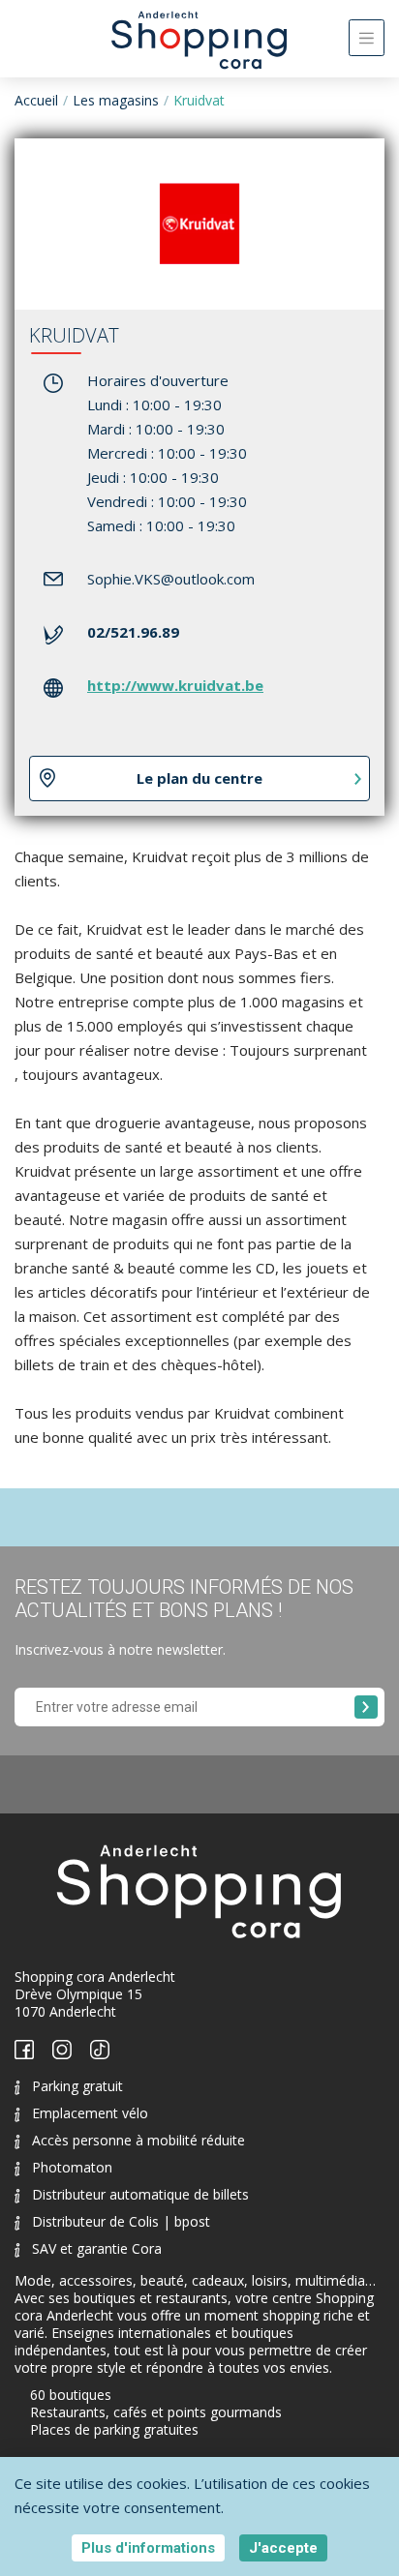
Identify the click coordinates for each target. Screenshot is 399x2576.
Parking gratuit (77, 2086)
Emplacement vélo (90, 2113)
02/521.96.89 (133, 632)
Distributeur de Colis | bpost (121, 2221)
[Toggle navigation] (367, 38)
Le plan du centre (199, 778)
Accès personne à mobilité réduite (138, 2140)
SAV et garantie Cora (97, 2248)
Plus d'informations (148, 2548)
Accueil (36, 100)
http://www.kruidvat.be (175, 685)
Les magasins (116, 100)
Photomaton (72, 2167)
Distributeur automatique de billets (140, 2194)
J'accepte (283, 2548)
